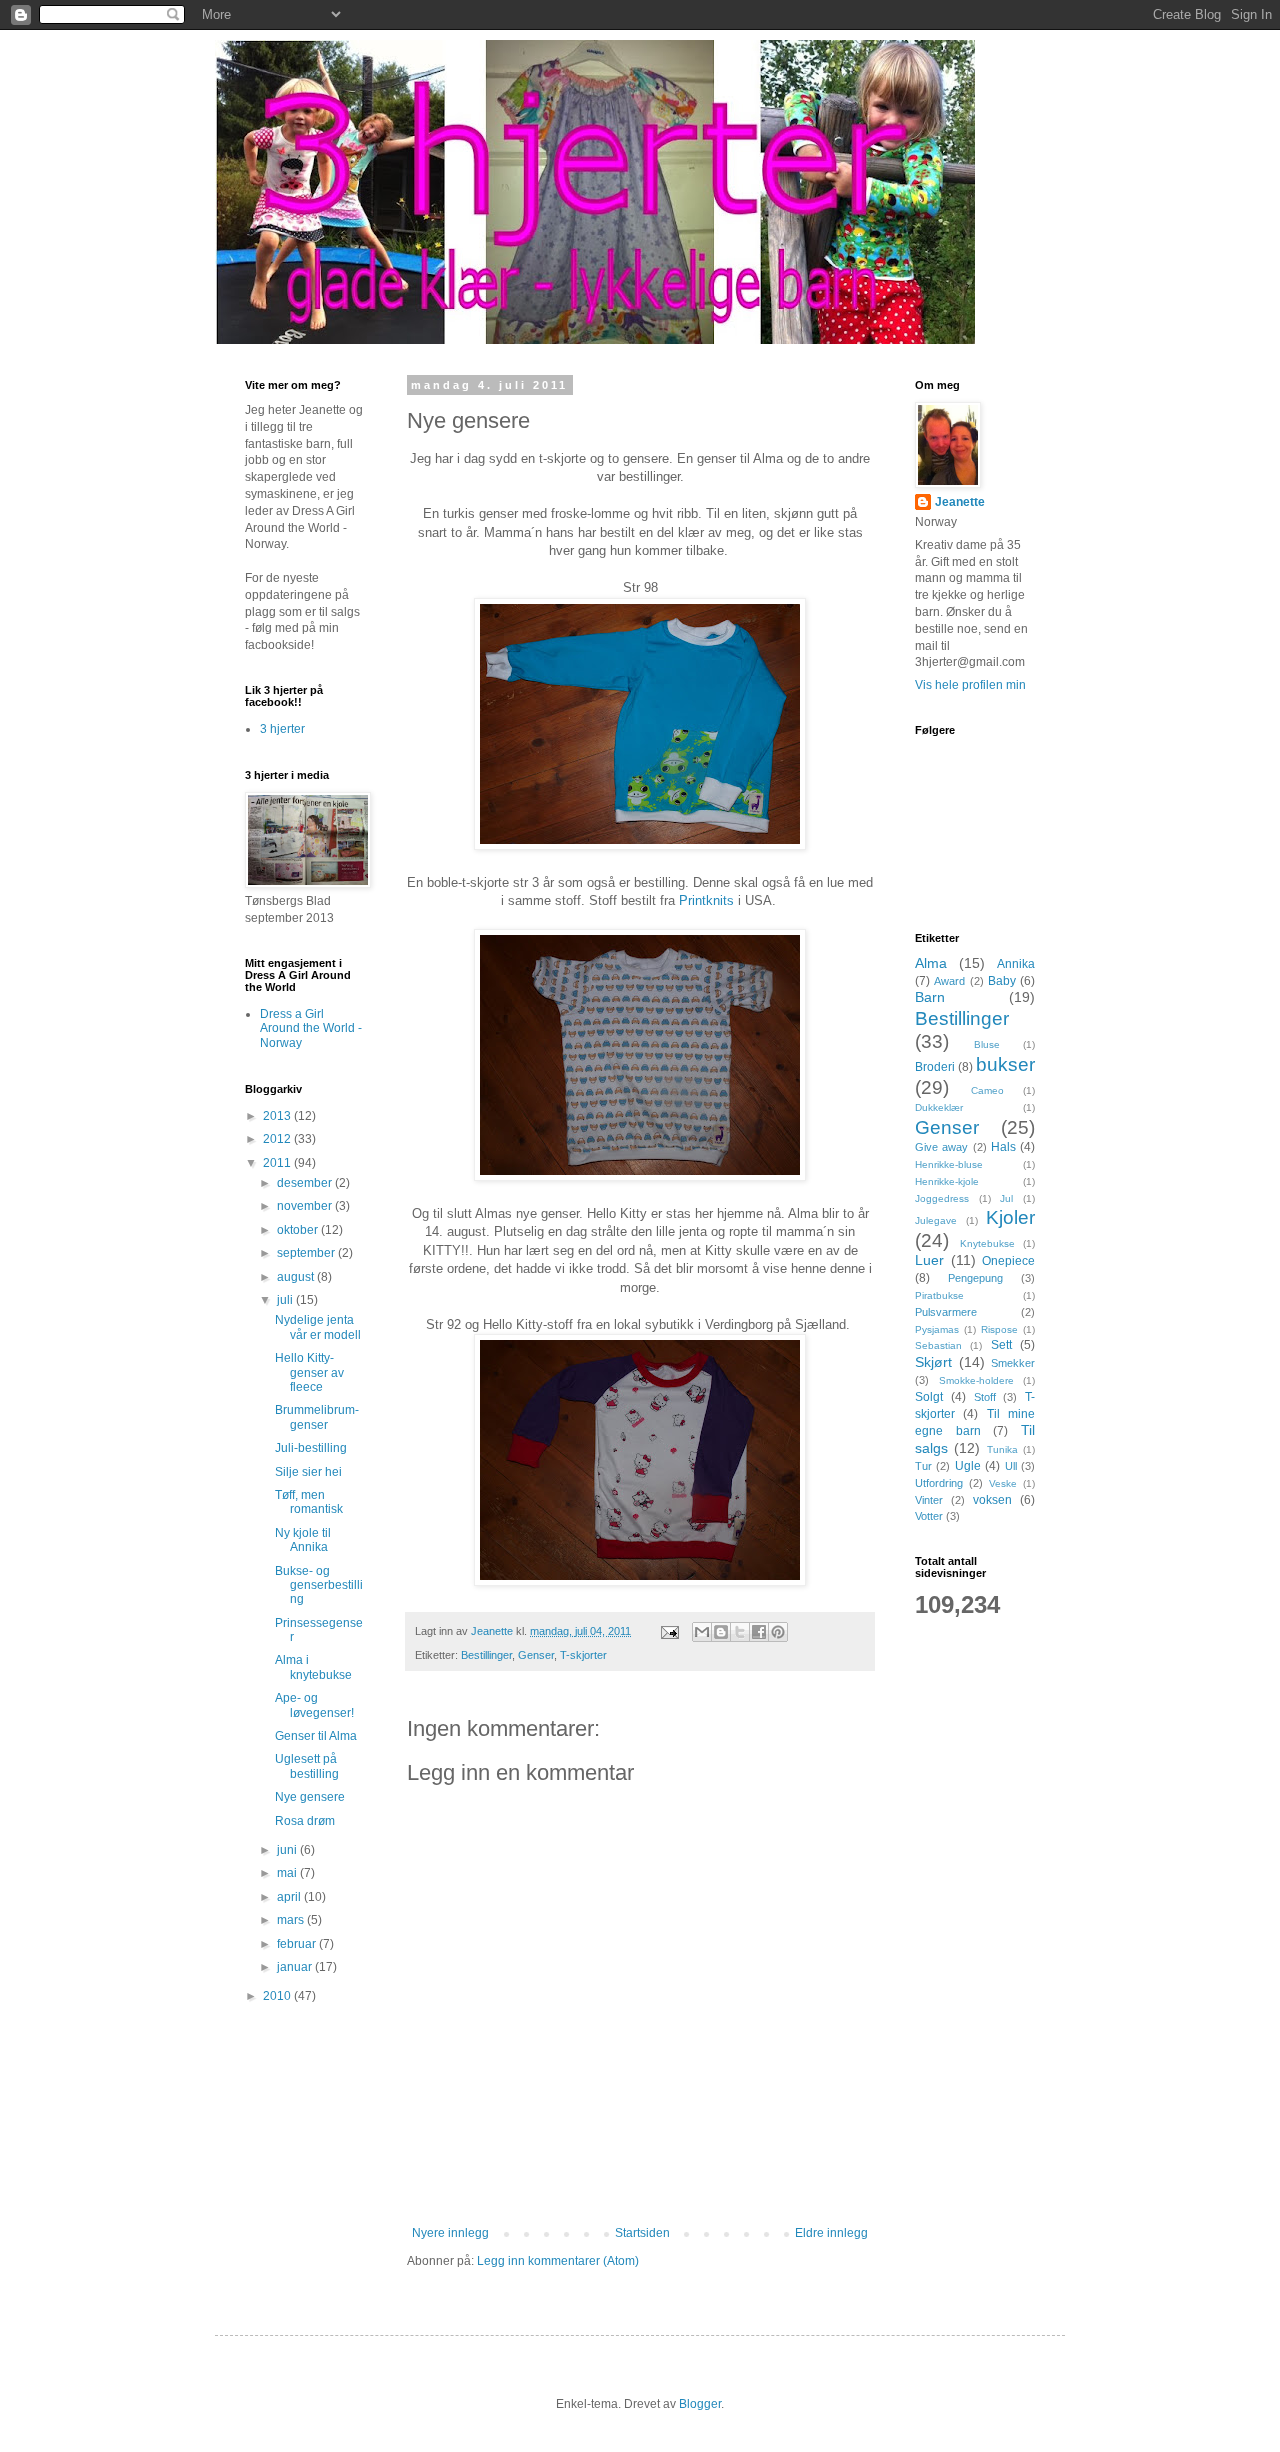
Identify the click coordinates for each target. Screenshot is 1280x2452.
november (306, 1206)
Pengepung (975, 1278)
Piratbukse (939, 1295)
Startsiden (642, 2233)
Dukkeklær (939, 1107)
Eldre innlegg (831, 2233)
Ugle (968, 1466)
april (290, 1897)
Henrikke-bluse (949, 1164)
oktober (299, 1230)
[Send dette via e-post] (702, 1632)
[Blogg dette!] (721, 1632)
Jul (1006, 1198)
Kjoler (1010, 1217)
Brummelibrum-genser (317, 1417)
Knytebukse (987, 1243)
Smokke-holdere (976, 1380)
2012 (278, 1139)
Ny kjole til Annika (303, 1540)
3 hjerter (282, 729)
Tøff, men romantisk (309, 1502)
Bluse (987, 1044)
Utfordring (939, 1483)
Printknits (706, 900)
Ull (1011, 1466)
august (297, 1277)
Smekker (1013, 1363)
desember (306, 1183)
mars (292, 1920)
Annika (1016, 964)
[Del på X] (740, 1632)
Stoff (985, 1397)
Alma (931, 963)
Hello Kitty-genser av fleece (309, 1372)
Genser (536, 1655)
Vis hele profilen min (970, 685)
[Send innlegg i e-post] (669, 1631)
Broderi (935, 1067)
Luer (929, 1260)
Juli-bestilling (311, 1448)
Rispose (999, 1329)
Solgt (929, 1397)
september (307, 1253)
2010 (278, 1996)
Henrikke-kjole (947, 1181)
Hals (1003, 1147)
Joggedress (942, 1198)
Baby (1002, 981)
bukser (1005, 1064)
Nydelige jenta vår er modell (318, 1327)
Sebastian (938, 1345)
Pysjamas (937, 1329)
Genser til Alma (316, 1736)
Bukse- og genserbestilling (319, 1585)
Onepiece (1008, 1261)
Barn (930, 997)
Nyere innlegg (450, 2233)
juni (288, 1850)
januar (296, 1967)
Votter (929, 1516)
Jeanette (960, 502)
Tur (923, 1466)
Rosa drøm (305, 1821)
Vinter (929, 1500)
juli (286, 1300)
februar (298, 1944)
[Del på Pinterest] (778, 1632)
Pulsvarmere (946, 1312)
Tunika (1002, 1449)
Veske (1003, 1483)
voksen (992, 1500)
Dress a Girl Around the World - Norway (311, 1028)
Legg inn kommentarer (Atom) (558, 2261)
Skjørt (933, 1362)
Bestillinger (486, 1655)
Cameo (987, 1090)
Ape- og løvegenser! (314, 1705)
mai (288, 1873)
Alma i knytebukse (313, 1667)
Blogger (700, 2404)
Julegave (936, 1220)
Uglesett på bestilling (307, 1766)
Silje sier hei (308, 1472)
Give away (941, 1147)
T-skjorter (583, 1655)
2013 (278, 1116)
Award (949, 981)
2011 (278, 1163)
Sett (1001, 1345)
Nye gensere (310, 1797)
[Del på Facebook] (759, 1632)
